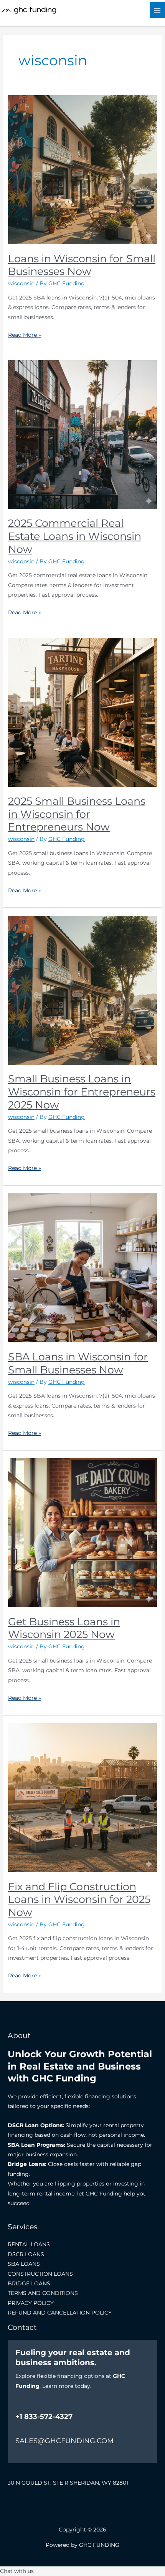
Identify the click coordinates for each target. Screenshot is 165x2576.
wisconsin (21, 283)
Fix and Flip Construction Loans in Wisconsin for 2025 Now (79, 1899)
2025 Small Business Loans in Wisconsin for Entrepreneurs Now (77, 814)
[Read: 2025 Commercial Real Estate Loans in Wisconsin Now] (82, 434)
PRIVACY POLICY (31, 2303)
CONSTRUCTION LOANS (40, 2274)
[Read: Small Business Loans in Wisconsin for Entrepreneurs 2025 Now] (82, 990)
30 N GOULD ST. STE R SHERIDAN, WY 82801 (68, 2483)
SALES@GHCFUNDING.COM (64, 2441)
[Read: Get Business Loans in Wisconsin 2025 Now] (82, 1532)
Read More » (25, 334)
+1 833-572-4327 (44, 2417)
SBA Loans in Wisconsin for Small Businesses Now (78, 1363)
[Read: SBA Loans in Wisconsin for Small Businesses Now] (82, 1267)
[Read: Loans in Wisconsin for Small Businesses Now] (82, 169)
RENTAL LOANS (29, 2244)
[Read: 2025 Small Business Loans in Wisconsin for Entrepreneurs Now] (82, 712)
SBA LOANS (24, 2264)
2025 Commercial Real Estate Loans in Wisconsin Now (75, 536)
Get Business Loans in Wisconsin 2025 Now (64, 1628)
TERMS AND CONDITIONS (43, 2293)
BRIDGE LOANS (29, 2283)
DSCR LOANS (26, 2254)
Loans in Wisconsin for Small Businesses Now (82, 265)
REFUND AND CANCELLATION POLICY (60, 2313)
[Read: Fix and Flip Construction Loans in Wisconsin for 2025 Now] (82, 1797)
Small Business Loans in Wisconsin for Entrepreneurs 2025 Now (82, 1092)
